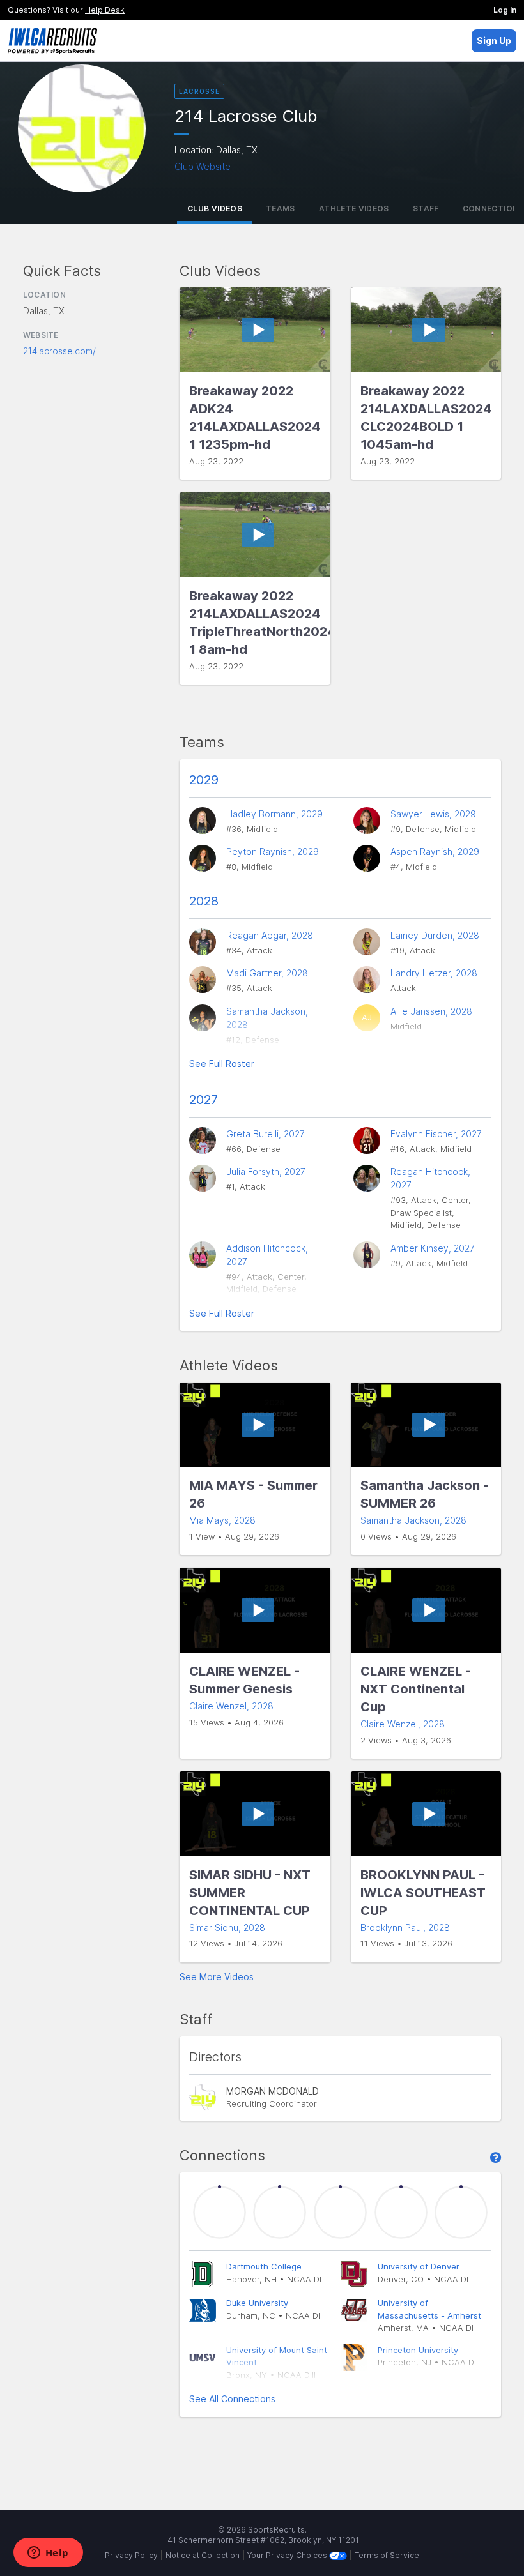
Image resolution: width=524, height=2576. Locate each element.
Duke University (257, 2303)
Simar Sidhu (227, 1928)
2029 (204, 780)
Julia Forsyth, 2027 (266, 1171)
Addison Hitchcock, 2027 (267, 1255)
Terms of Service (387, 2555)
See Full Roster (222, 1064)
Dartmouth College (264, 2266)
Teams (281, 208)
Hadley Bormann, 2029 (274, 814)
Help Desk (105, 10)
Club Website (203, 166)
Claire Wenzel (231, 1706)
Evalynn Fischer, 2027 (436, 1134)
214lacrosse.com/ (59, 351)
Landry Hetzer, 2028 (434, 973)
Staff (426, 208)
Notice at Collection (203, 2555)
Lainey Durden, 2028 (435, 935)
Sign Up (494, 41)
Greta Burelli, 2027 (266, 1134)
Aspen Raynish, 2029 (435, 852)
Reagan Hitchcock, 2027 (430, 1178)
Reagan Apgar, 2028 (270, 935)
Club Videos (215, 208)
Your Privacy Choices (288, 2555)
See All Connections (232, 2399)
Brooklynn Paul (405, 1928)
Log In (505, 10)
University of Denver (419, 2266)
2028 (204, 901)
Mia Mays (222, 1520)
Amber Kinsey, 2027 (433, 1248)
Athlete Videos (354, 208)
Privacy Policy (131, 2555)
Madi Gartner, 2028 (267, 973)
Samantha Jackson (413, 1520)
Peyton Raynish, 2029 (273, 852)
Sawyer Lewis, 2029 (433, 814)
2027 (204, 1100)
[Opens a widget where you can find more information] (48, 2554)
